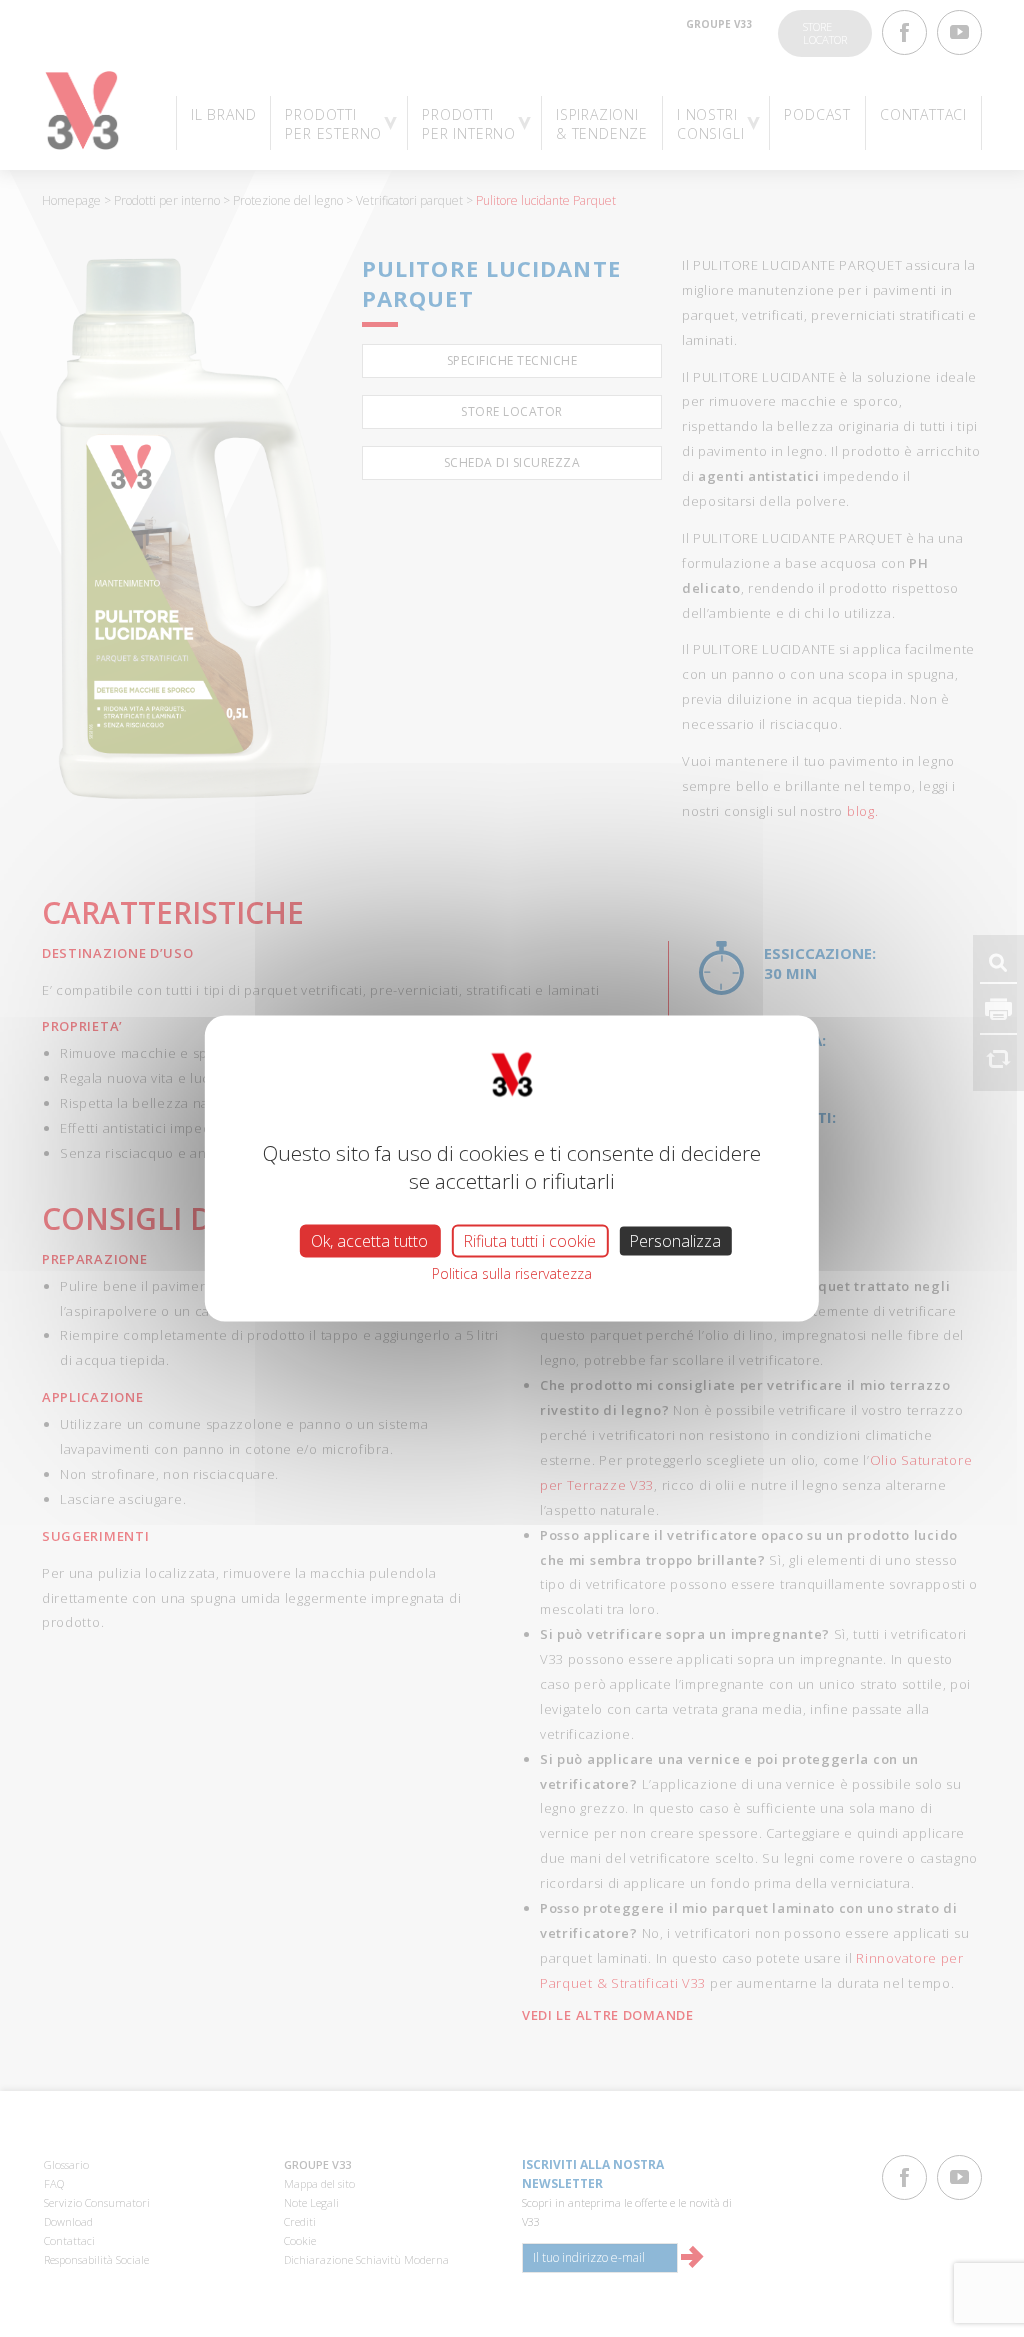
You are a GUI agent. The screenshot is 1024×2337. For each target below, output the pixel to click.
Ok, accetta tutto (369, 1240)
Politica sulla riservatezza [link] (512, 1272)
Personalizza (675, 1240)
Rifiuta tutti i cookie (529, 1240)
